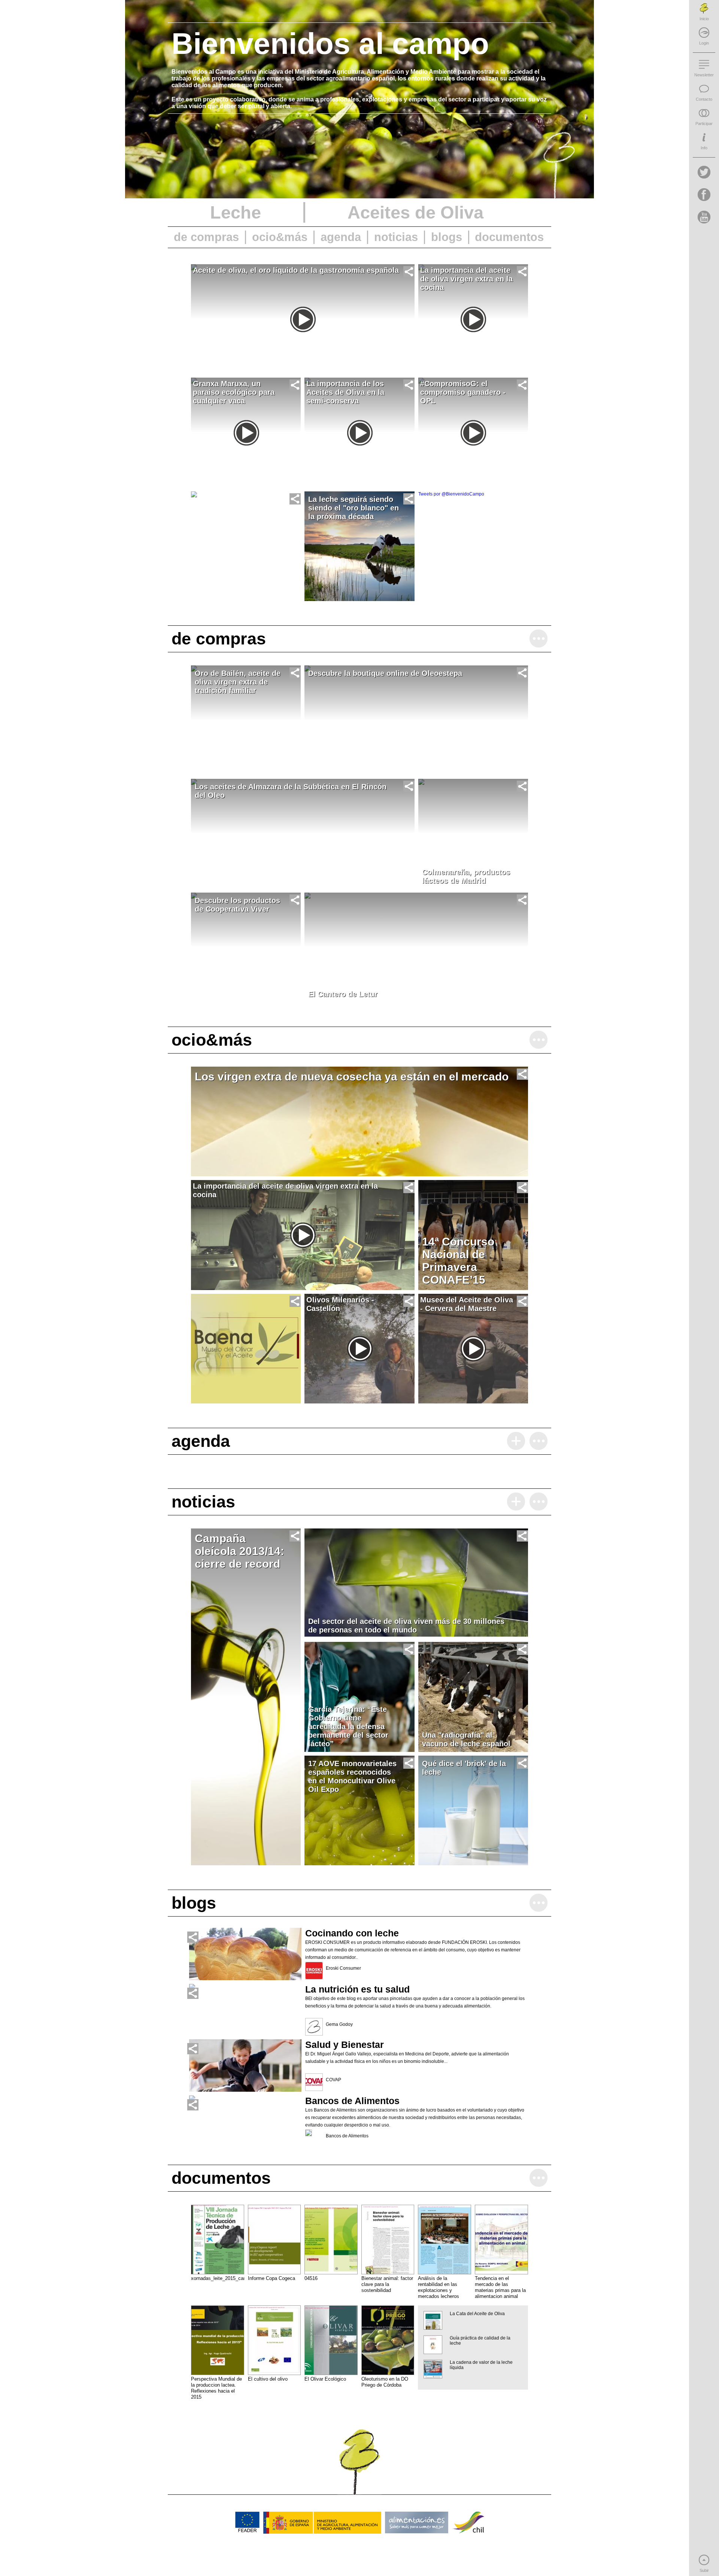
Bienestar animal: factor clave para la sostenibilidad (387, 2284)
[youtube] (704, 217)
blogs (447, 237)
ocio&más (280, 237)
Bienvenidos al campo (330, 44)
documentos (509, 237)
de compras (206, 237)
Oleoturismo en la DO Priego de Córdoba (385, 2382)
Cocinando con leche (352, 1933)
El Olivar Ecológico (325, 2379)
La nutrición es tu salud (357, 1989)
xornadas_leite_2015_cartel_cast (227, 2278)
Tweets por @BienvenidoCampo (451, 494)
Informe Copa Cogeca (271, 2278)
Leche (236, 212)
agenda (341, 237)
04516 (311, 2278)
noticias (396, 237)
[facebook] (704, 195)
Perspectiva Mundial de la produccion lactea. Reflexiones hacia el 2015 (216, 2388)
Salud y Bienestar (345, 2045)
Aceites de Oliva (415, 212)
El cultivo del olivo (268, 2379)
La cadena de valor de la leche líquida (481, 2365)
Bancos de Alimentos (352, 2101)
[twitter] (704, 172)
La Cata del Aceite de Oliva (477, 2314)
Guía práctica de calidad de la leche (480, 2341)
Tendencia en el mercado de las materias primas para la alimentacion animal (500, 2287)
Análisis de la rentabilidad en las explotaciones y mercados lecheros (439, 2287)
